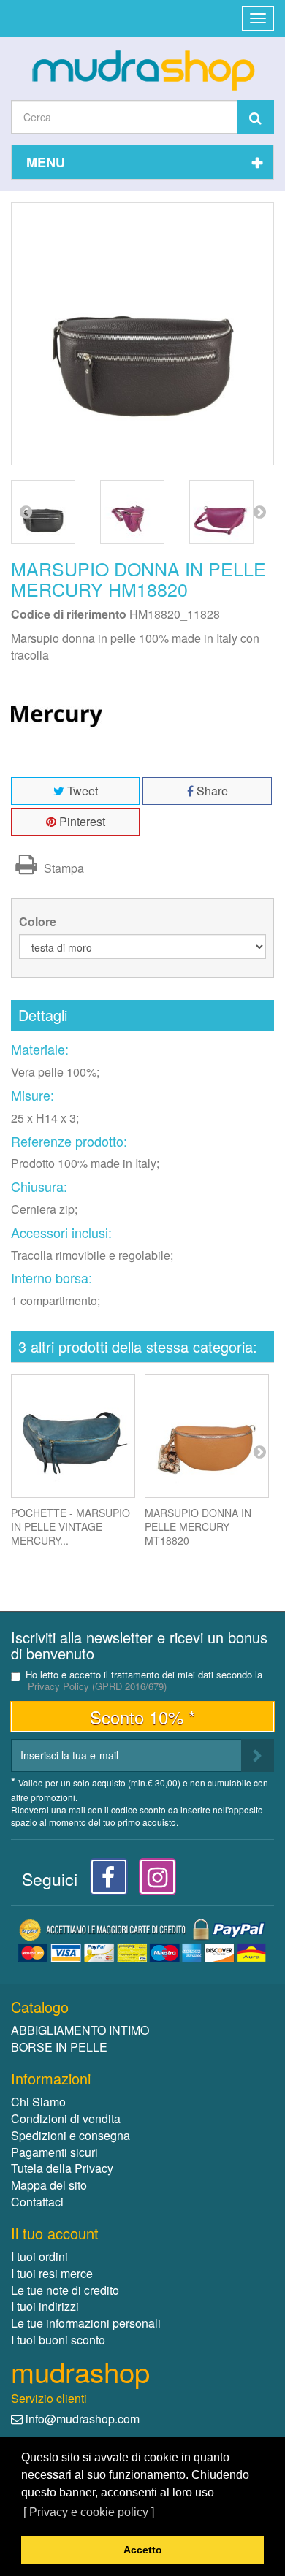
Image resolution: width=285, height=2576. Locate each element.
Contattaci (37, 2202)
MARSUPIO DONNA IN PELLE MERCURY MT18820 (198, 1526)
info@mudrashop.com (83, 2419)
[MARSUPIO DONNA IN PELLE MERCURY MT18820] (207, 1436)
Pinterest (81, 821)
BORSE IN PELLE (59, 2047)
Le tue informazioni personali (86, 2323)
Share (211, 791)
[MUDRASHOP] (142, 70)
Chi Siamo (38, 2102)
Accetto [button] (143, 2550)
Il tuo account (55, 2233)
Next (259, 511)
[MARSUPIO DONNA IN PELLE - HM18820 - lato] (132, 512)
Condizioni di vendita (66, 2118)
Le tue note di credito (65, 2290)
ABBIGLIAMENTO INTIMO (80, 2030)
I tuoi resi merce (52, 2273)
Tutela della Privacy (62, 2168)
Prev (26, 511)
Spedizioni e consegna (71, 2135)
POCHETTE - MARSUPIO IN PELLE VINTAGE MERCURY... (71, 1526)
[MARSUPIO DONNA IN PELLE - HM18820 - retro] (221, 512)
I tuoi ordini (39, 2256)
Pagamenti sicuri (54, 2152)
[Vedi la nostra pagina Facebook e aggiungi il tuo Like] (105, 1881)
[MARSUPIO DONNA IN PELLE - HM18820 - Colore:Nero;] (43, 512)
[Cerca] (255, 117)
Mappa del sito (49, 2185)
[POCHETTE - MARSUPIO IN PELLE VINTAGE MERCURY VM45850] (73, 1436)
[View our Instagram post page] (152, 1881)
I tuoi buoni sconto (58, 2340)
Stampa (62, 868)
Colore (39, 922)
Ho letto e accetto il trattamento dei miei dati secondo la (144, 1681)
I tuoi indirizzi (45, 2306)
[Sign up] (258, 1755)
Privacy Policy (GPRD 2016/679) (97, 1686)
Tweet (81, 791)
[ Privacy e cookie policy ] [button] (89, 2512)
